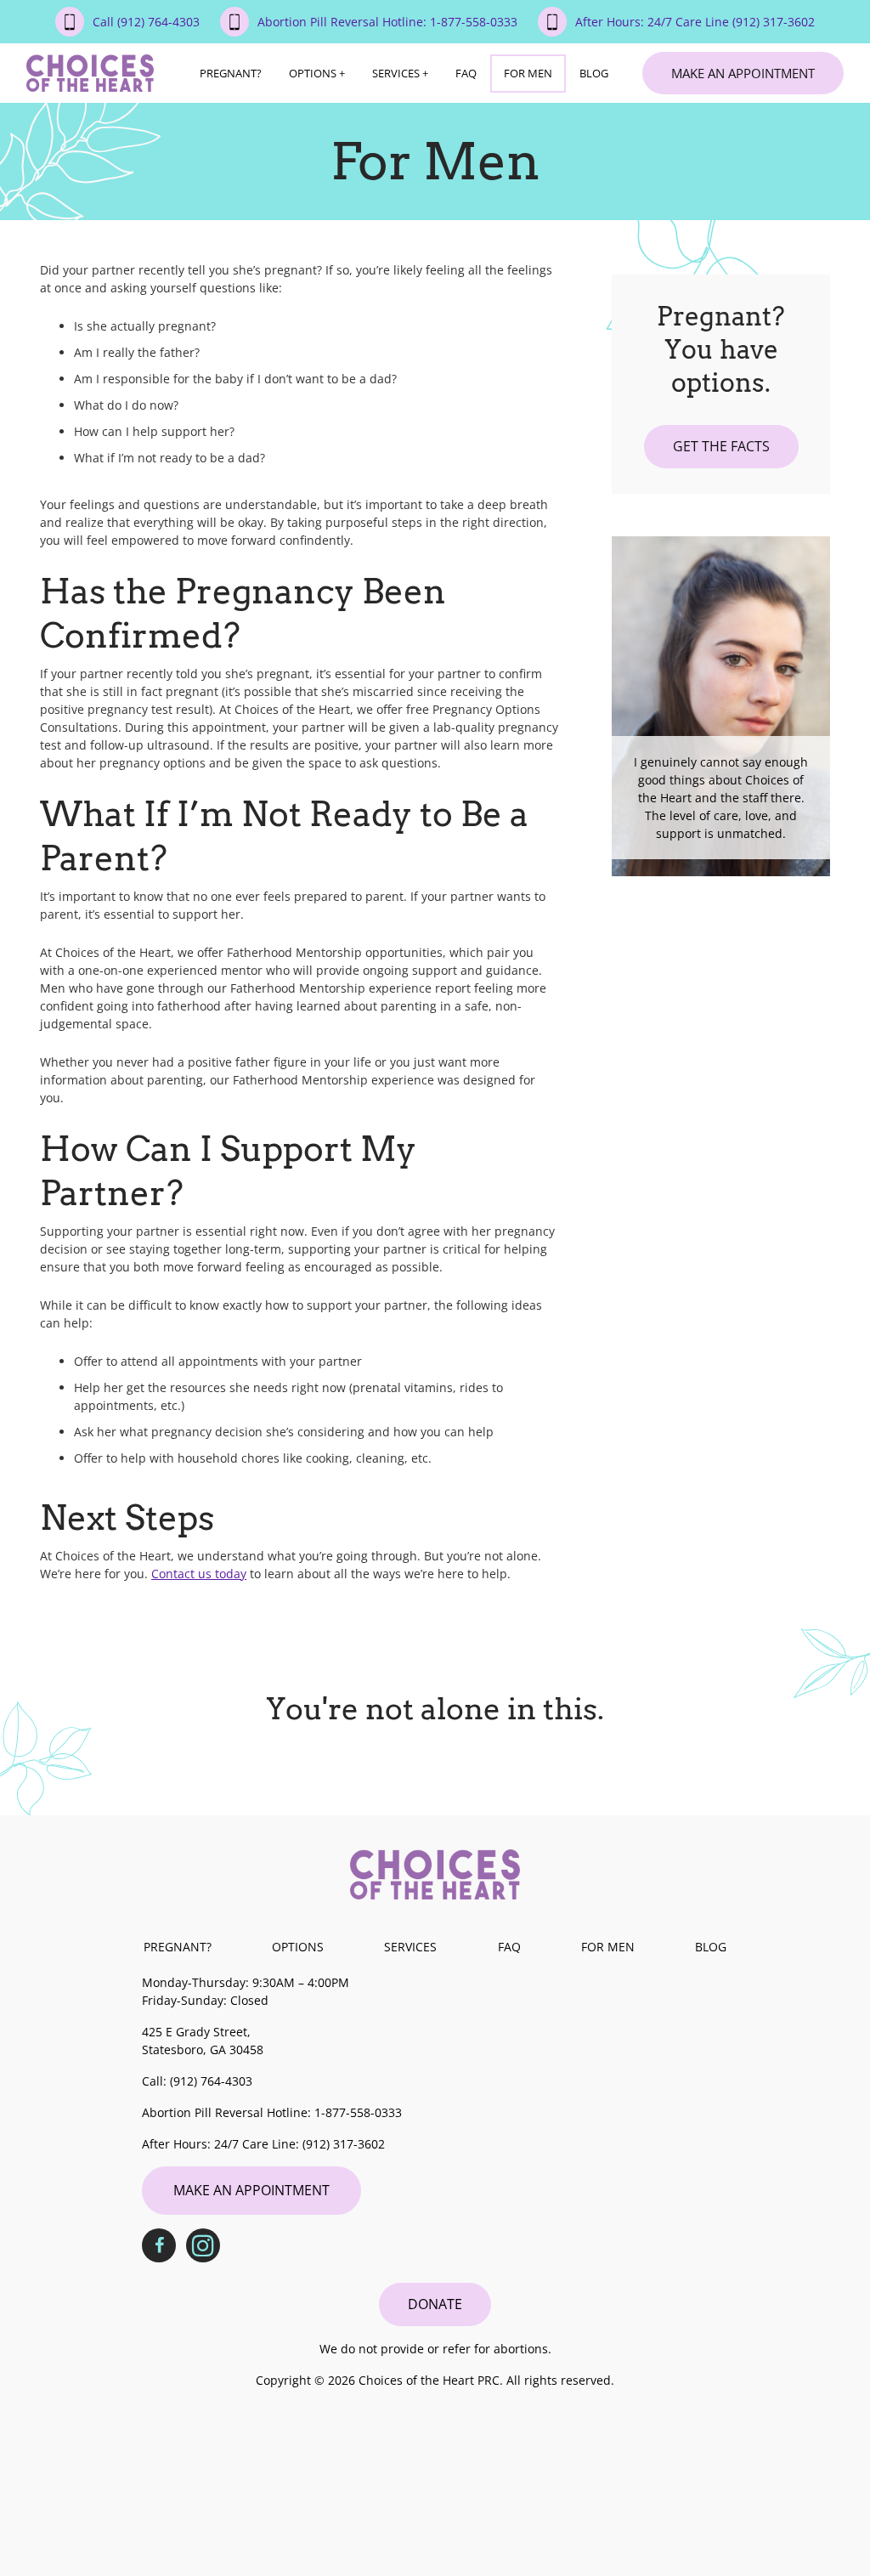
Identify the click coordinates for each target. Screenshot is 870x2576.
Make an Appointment (743, 73)
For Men (528, 73)
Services (396, 73)
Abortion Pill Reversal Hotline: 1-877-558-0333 (387, 22)
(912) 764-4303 (211, 2081)
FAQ (466, 73)
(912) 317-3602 (344, 2144)
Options (313, 73)
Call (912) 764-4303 (146, 22)
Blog (594, 73)
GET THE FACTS (721, 446)
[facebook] (159, 2245)
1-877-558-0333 (358, 2112)
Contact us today (199, 1574)
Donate (435, 2304)
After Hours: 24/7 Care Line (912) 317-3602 (695, 22)
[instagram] (203, 2245)
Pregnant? (231, 73)
